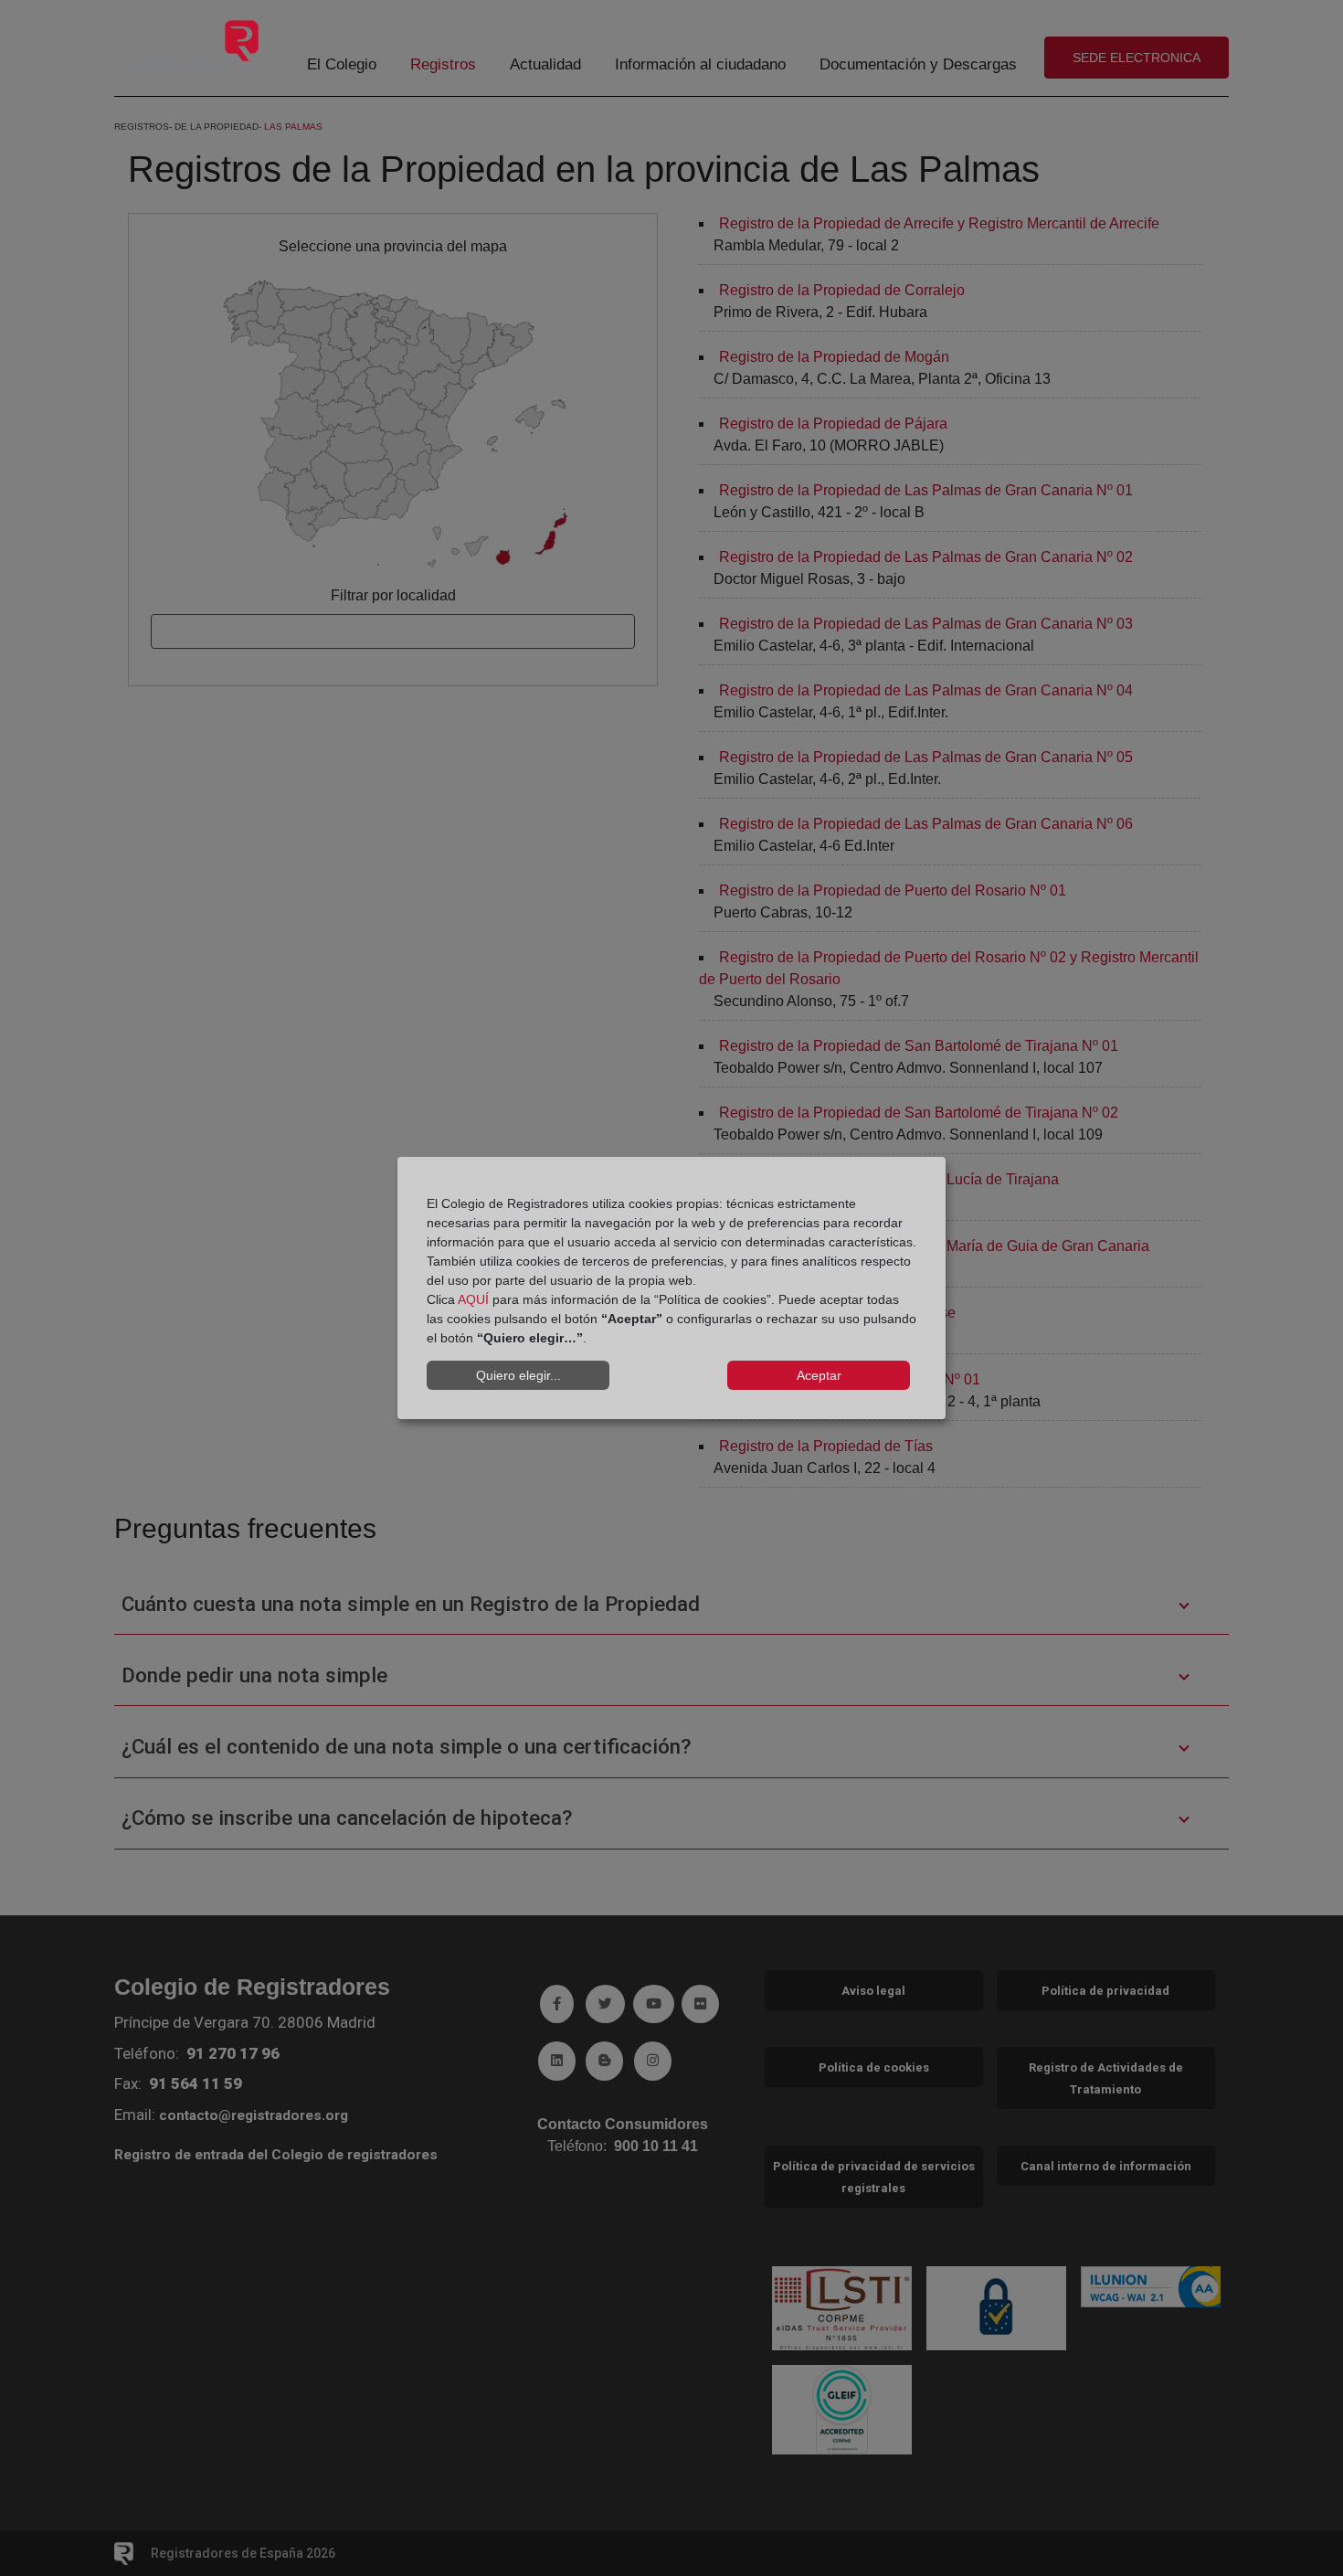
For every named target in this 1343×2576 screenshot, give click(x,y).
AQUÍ (473, 1299)
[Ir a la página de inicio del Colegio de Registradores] (188, 49)
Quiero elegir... (518, 1375)
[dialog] (671, 1288)
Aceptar (819, 1375)
